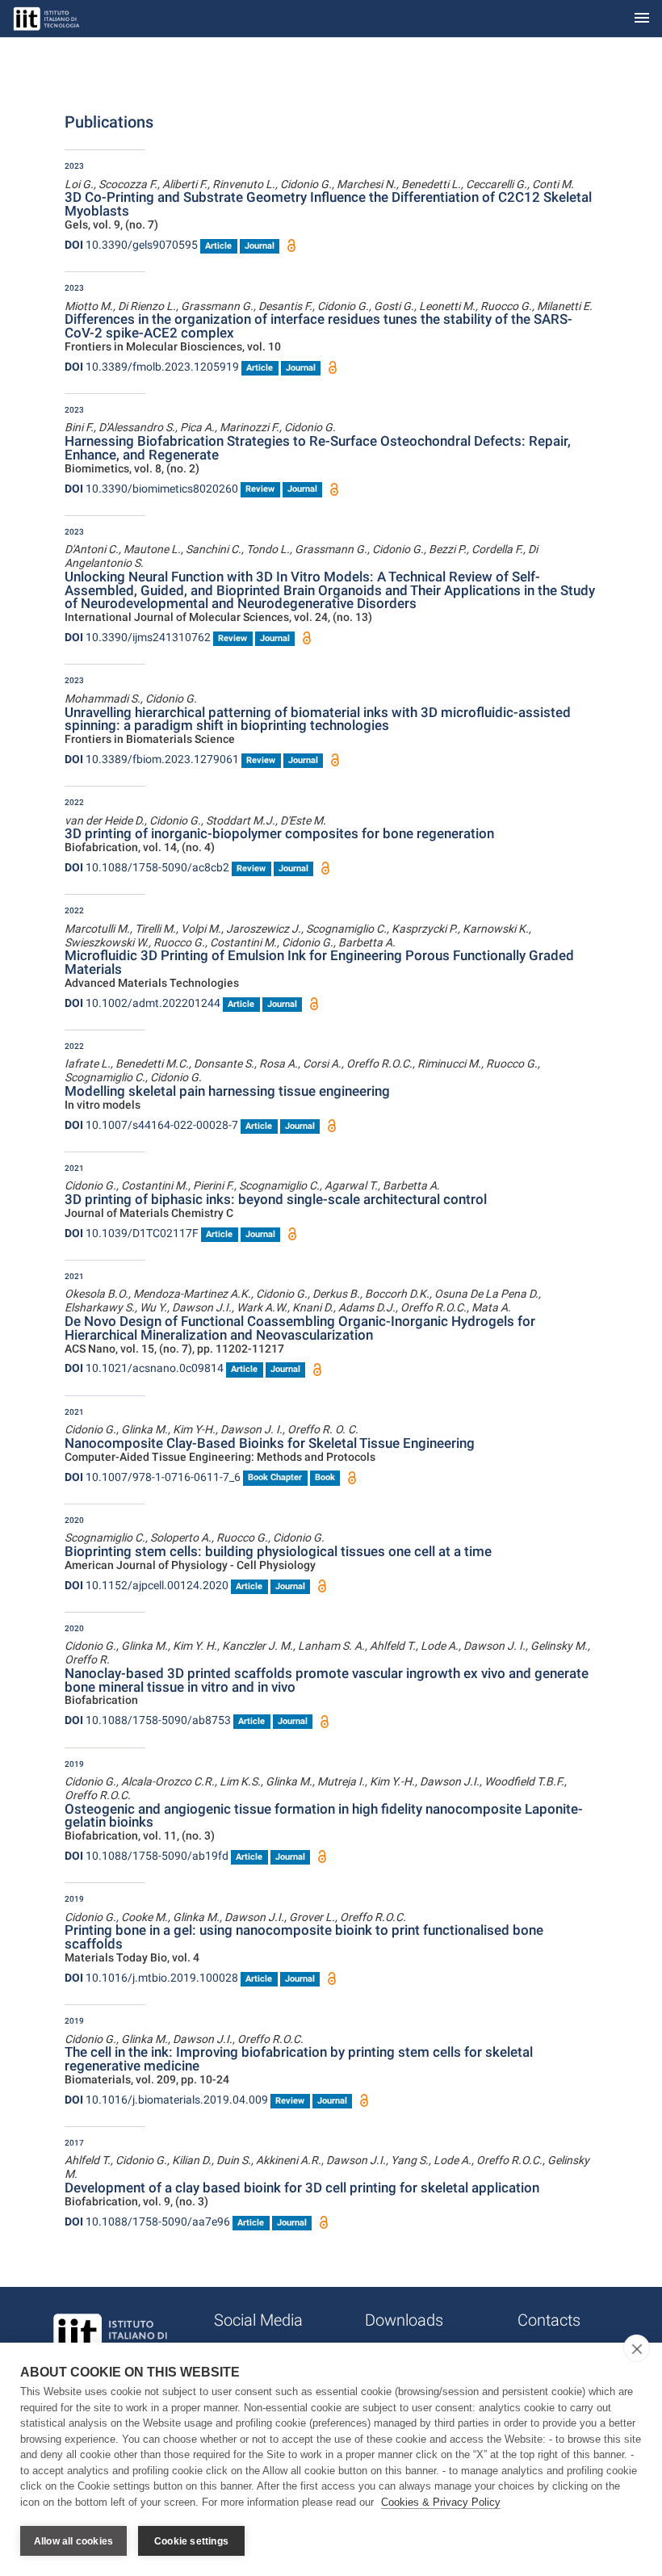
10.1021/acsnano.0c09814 (144, 1368)
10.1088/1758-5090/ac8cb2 (147, 867)
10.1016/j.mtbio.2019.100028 (151, 1978)
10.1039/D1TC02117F (132, 1233)
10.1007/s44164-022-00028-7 (151, 1125)
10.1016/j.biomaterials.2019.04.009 (166, 2100)
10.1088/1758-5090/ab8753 (148, 1720)
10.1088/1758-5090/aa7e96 (147, 2221)
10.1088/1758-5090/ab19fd (147, 1856)
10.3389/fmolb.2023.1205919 (152, 367)
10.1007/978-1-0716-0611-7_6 (153, 1477)
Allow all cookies (73, 2541)
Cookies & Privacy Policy (441, 2502)
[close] (637, 2348)
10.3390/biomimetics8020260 (151, 489)
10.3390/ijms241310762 (138, 637)
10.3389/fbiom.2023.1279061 (152, 759)
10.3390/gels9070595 (131, 245)
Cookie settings (191, 2541)
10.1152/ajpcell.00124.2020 (147, 1585)
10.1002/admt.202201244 (142, 1003)
